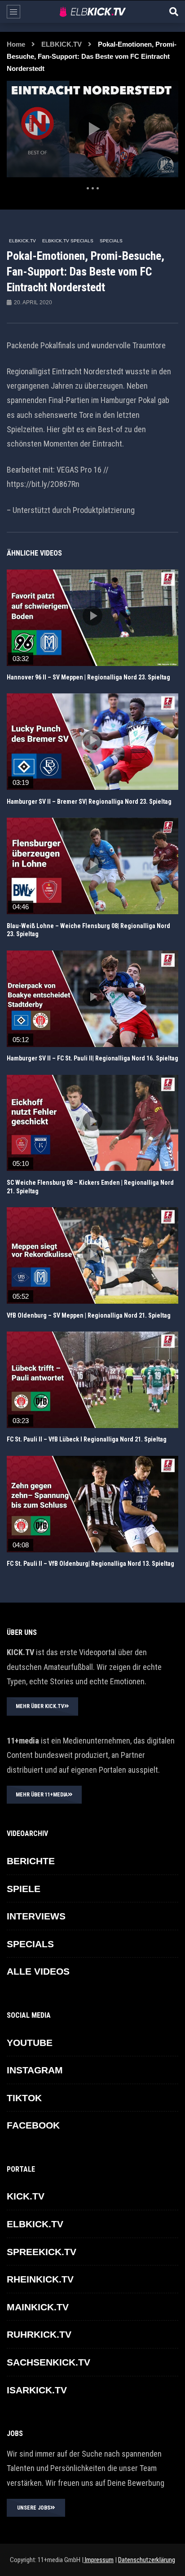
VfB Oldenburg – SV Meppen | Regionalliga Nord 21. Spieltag (89, 1315)
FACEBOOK (33, 2125)
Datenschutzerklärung (147, 2560)
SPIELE (24, 1889)
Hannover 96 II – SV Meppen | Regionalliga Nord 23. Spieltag (88, 677)
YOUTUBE (30, 2043)
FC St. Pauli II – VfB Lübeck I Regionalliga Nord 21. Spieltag (87, 1439)
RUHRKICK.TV (39, 2334)
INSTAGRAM (35, 2070)
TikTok (24, 2098)
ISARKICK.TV (37, 2390)
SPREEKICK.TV (42, 2252)
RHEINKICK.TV (40, 2279)
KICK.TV (26, 2196)
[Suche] (174, 12)
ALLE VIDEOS (38, 1971)
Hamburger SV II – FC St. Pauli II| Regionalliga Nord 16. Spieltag (92, 1058)
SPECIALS (111, 241)
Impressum (99, 2560)
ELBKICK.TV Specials (68, 241)
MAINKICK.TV (38, 2307)
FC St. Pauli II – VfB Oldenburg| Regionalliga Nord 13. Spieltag (90, 1564)
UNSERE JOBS (34, 2508)
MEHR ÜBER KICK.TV (40, 1706)
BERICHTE (31, 1861)
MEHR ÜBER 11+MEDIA (42, 1795)
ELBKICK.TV (62, 44)
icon (92, 616)
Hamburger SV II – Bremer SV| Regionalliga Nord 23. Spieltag (89, 802)
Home (16, 44)
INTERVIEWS (36, 1916)
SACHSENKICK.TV (48, 2362)
